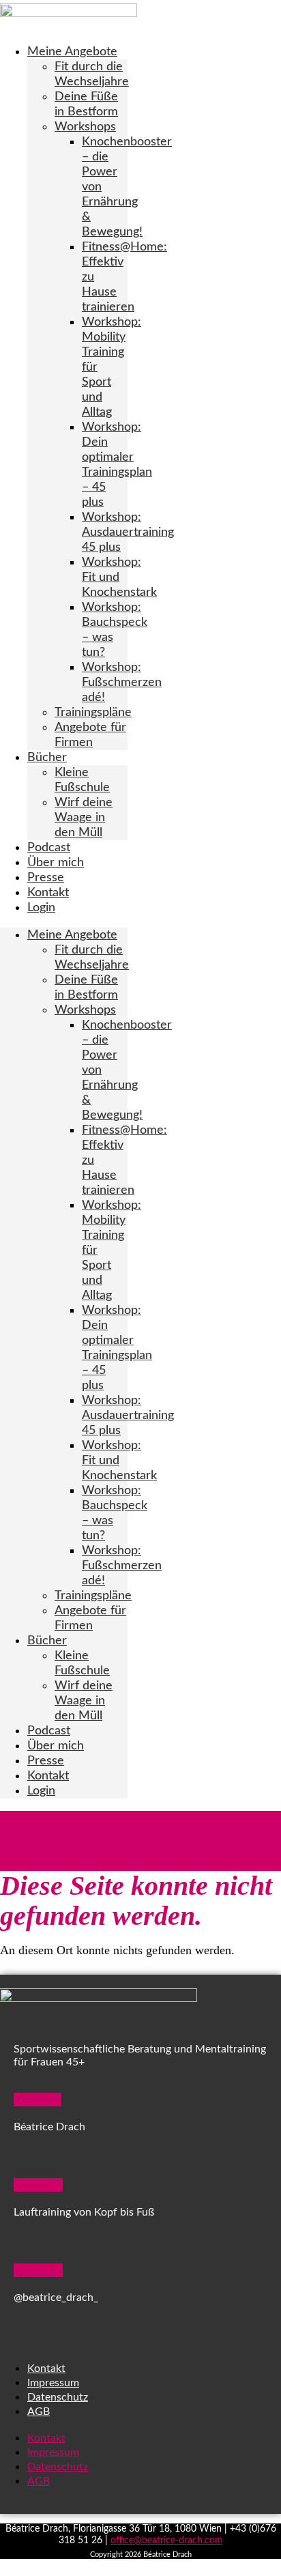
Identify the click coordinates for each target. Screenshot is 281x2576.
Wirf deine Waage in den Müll (84, 818)
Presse (46, 878)
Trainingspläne (93, 713)
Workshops (85, 127)
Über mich (56, 863)
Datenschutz (58, 2397)
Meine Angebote (72, 52)
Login (41, 908)
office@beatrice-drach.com (167, 2541)
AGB (39, 2412)
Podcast (49, 848)
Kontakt (48, 893)
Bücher (47, 758)
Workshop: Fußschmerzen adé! (122, 683)
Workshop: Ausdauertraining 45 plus (128, 532)
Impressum (53, 2383)
